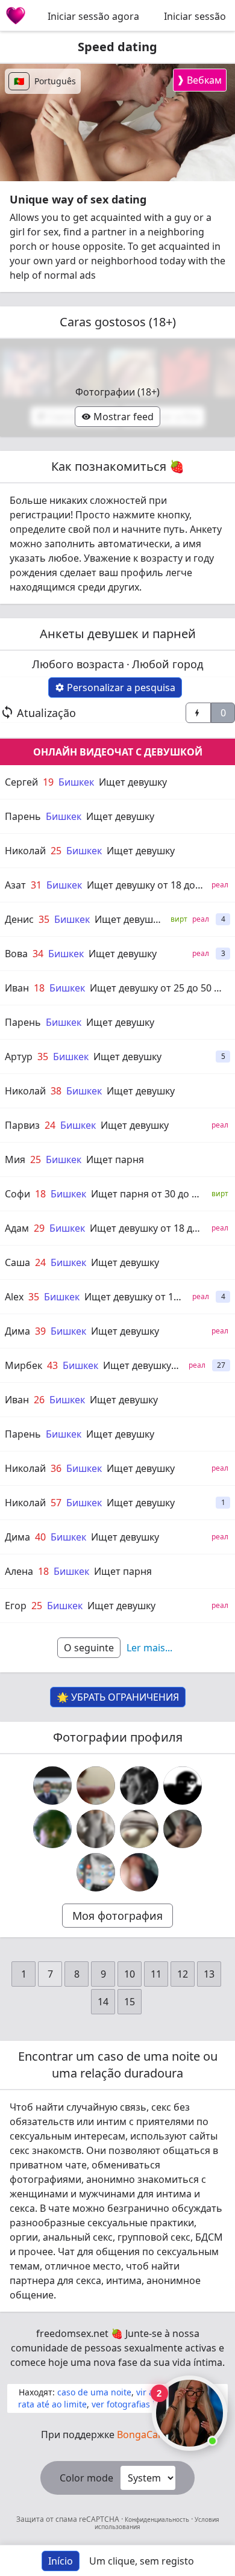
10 (130, 1974)
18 (39, 988)
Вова (16, 954)
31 (36, 885)
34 (38, 954)
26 (39, 1400)
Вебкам (199, 80)
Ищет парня (115, 1159)
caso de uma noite (94, 2392)
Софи (17, 1194)
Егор (16, 1606)
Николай (25, 851)
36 (56, 1468)
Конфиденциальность (157, 2519)
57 (56, 1503)
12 (183, 1974)
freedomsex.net (72, 2333)
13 (209, 1974)
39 (40, 1331)
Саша (17, 1262)
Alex (14, 1297)
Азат (15, 885)
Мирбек (23, 1365)
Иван (17, 988)
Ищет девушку (133, 782)
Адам (17, 1228)
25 (56, 851)
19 (48, 782)
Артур (19, 1057)
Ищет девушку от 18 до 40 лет (157, 885)
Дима (17, 1331)
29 (39, 1228)
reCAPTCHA (100, 2519)
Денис (19, 919)
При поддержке (117, 2435)
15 (130, 2002)
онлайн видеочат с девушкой (118, 752)
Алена (19, 1571)
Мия (15, 1159)
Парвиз (22, 1125)
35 (44, 919)
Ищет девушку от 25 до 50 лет (160, 988)
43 (52, 1365)
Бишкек (76, 782)
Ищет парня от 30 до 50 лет (156, 1194)
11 (156, 1974)
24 (50, 1125)
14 (103, 2002)
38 (56, 1091)
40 (40, 1537)
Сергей (21, 782)
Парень (23, 816)
